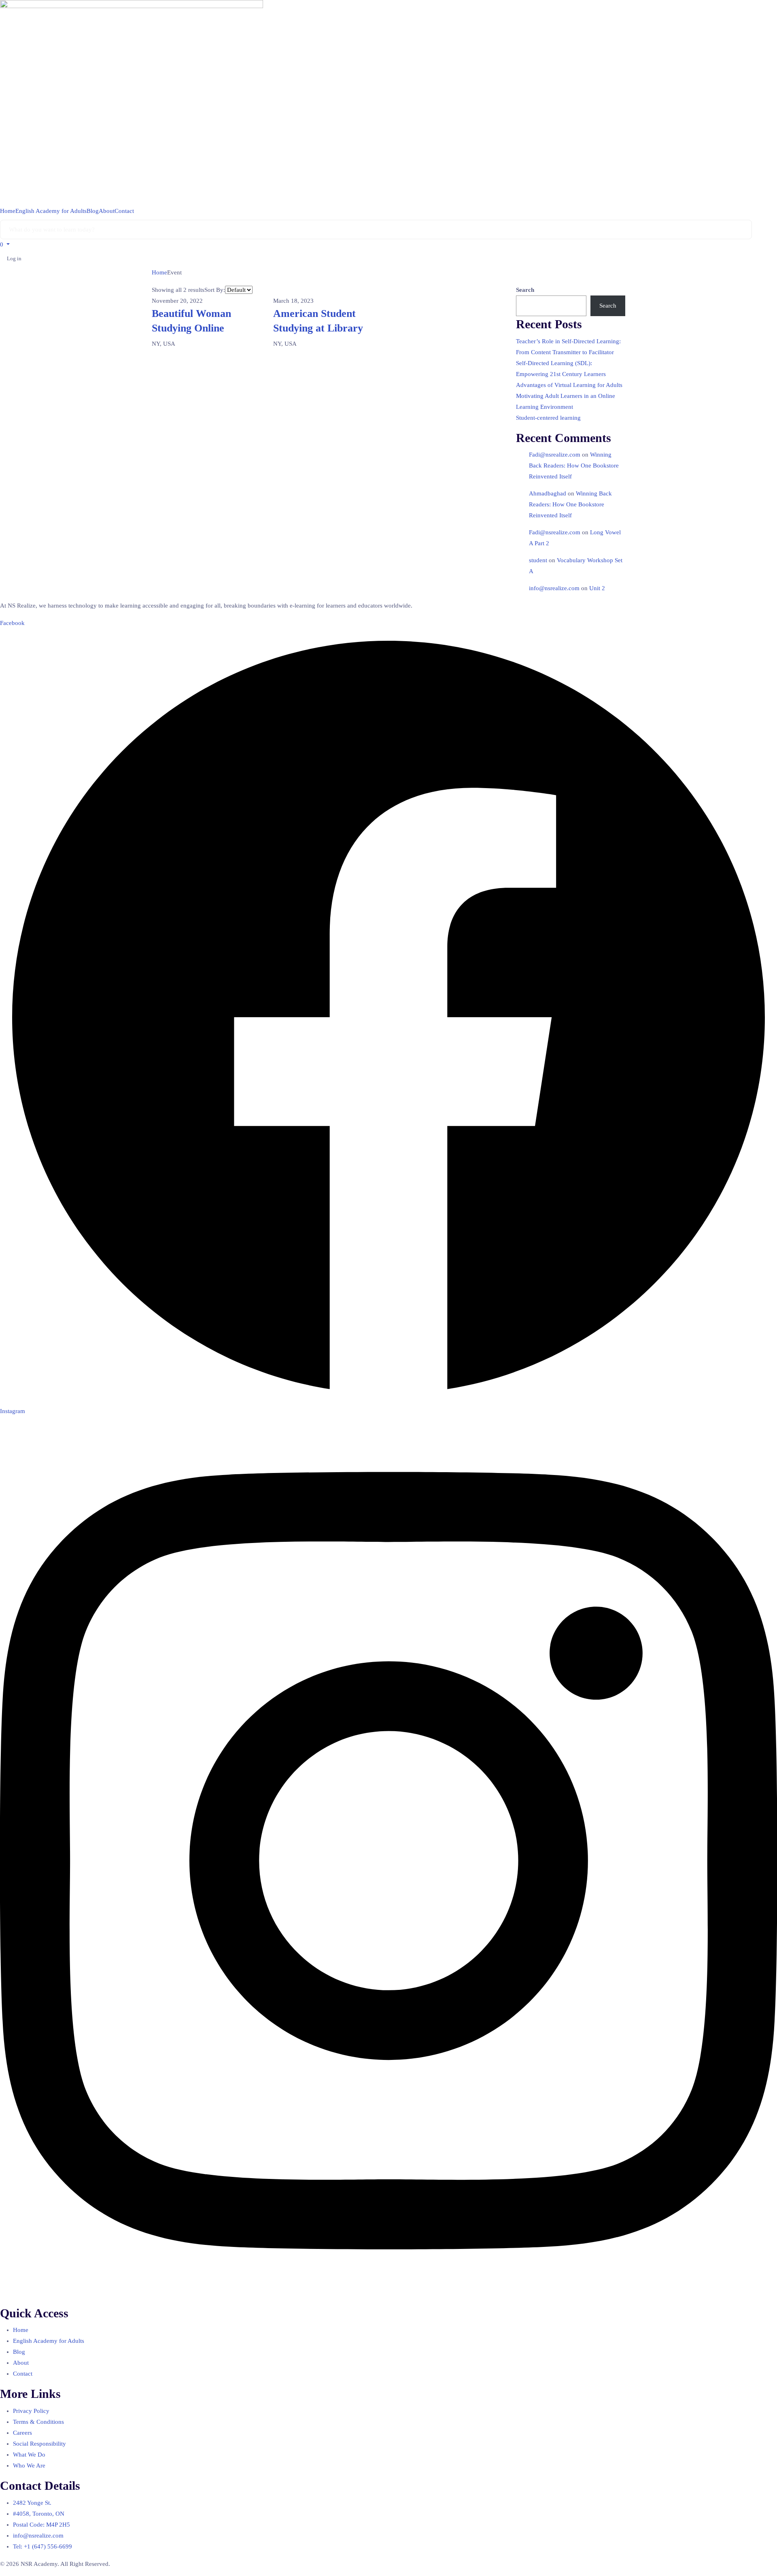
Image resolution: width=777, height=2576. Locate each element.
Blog (93, 211)
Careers (22, 2433)
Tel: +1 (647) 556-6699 (42, 2546)
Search (525, 290)
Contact (124, 211)
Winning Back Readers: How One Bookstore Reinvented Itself (574, 465)
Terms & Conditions (38, 2422)
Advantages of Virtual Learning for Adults (569, 385)
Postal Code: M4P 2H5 (41, 2525)
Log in (14, 258)
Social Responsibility (39, 2444)
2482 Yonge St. (32, 2503)
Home (8, 211)
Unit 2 (597, 588)
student (538, 560)
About (107, 211)
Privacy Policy (31, 2411)
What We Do (29, 2455)
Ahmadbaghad (548, 493)
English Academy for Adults (51, 211)
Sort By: (215, 290)
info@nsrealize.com (554, 588)
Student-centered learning (548, 418)
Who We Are (29, 2465)
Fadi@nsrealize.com (555, 455)
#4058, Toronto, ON (39, 2514)
